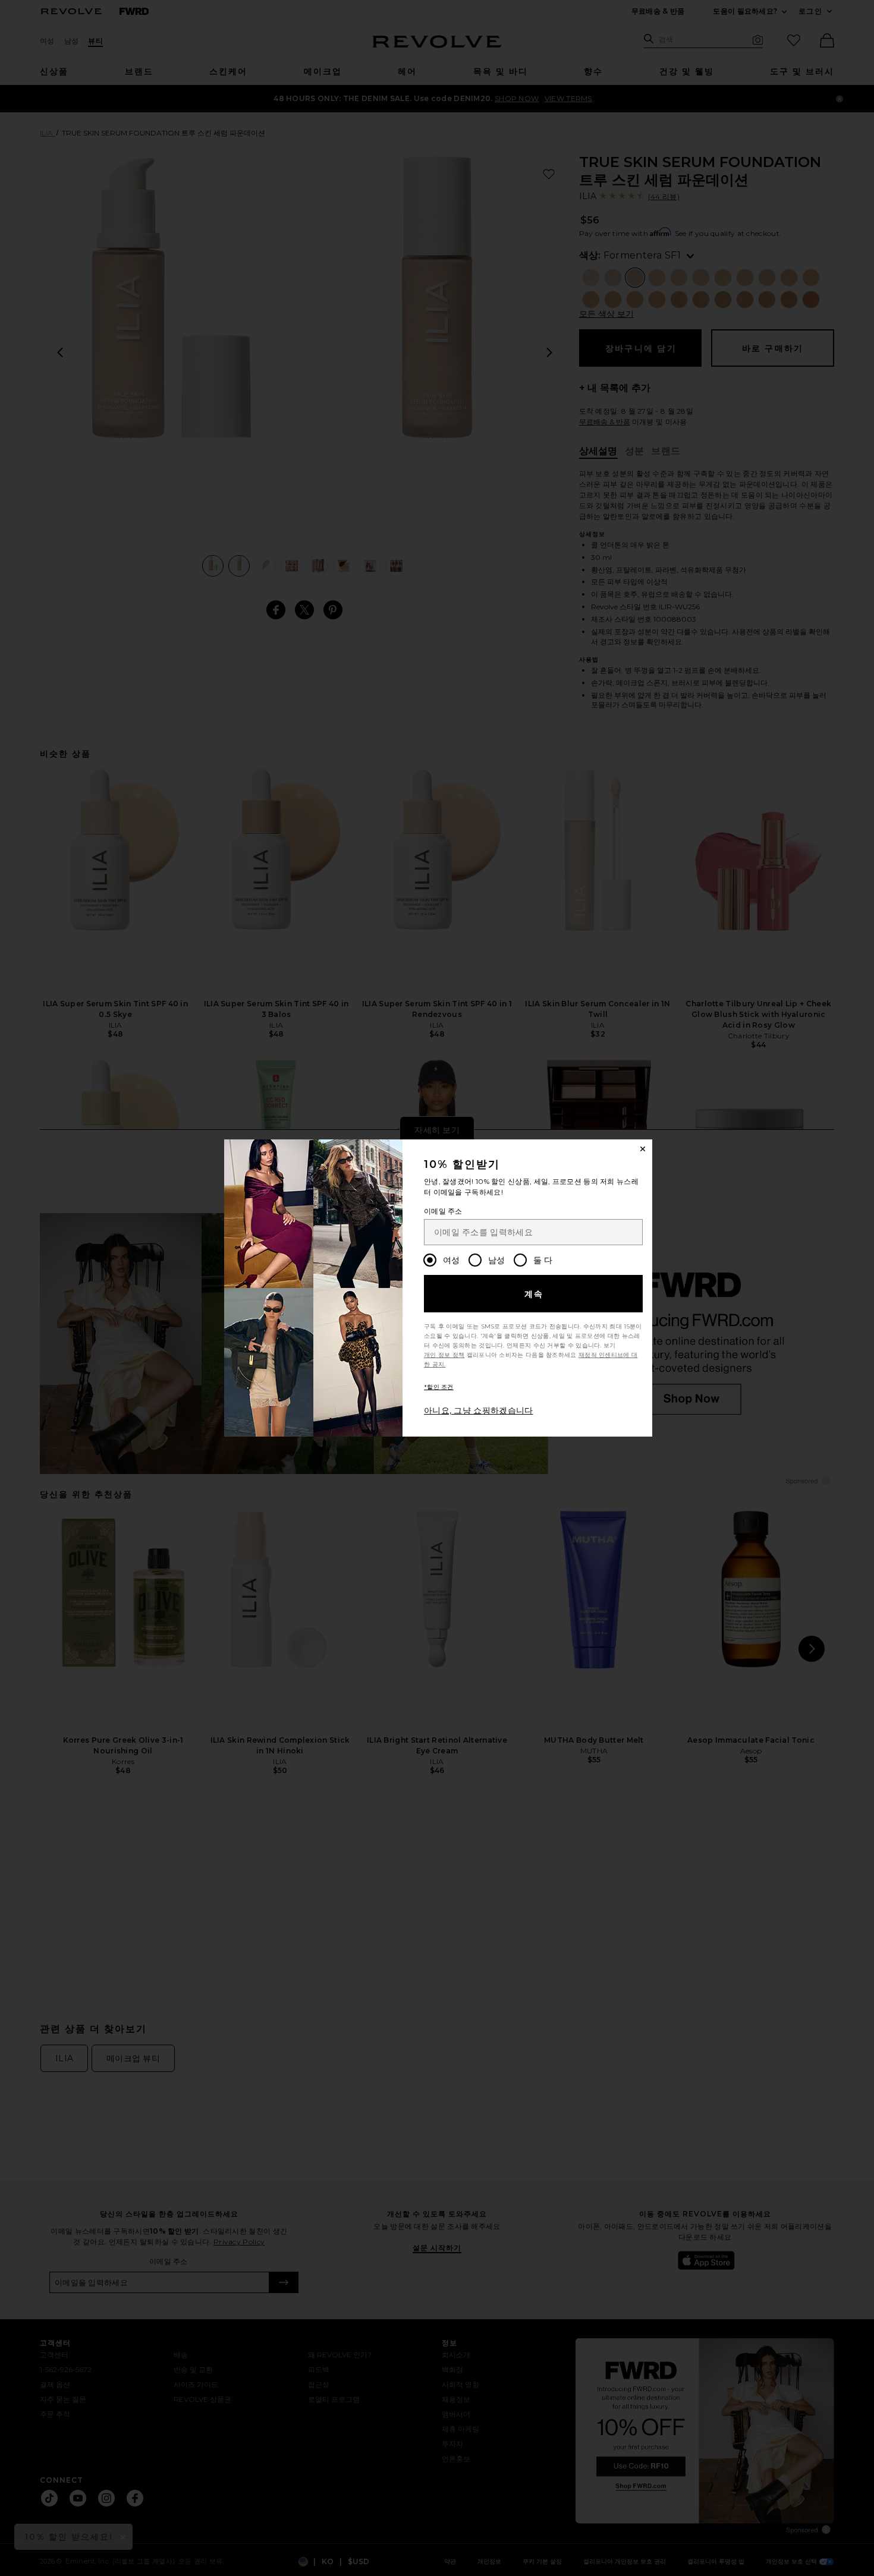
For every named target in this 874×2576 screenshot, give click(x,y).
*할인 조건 (439, 1387)
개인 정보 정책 (444, 1355)
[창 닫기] (643, 1149)
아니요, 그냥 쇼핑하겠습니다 (479, 1410)
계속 (534, 1294)
